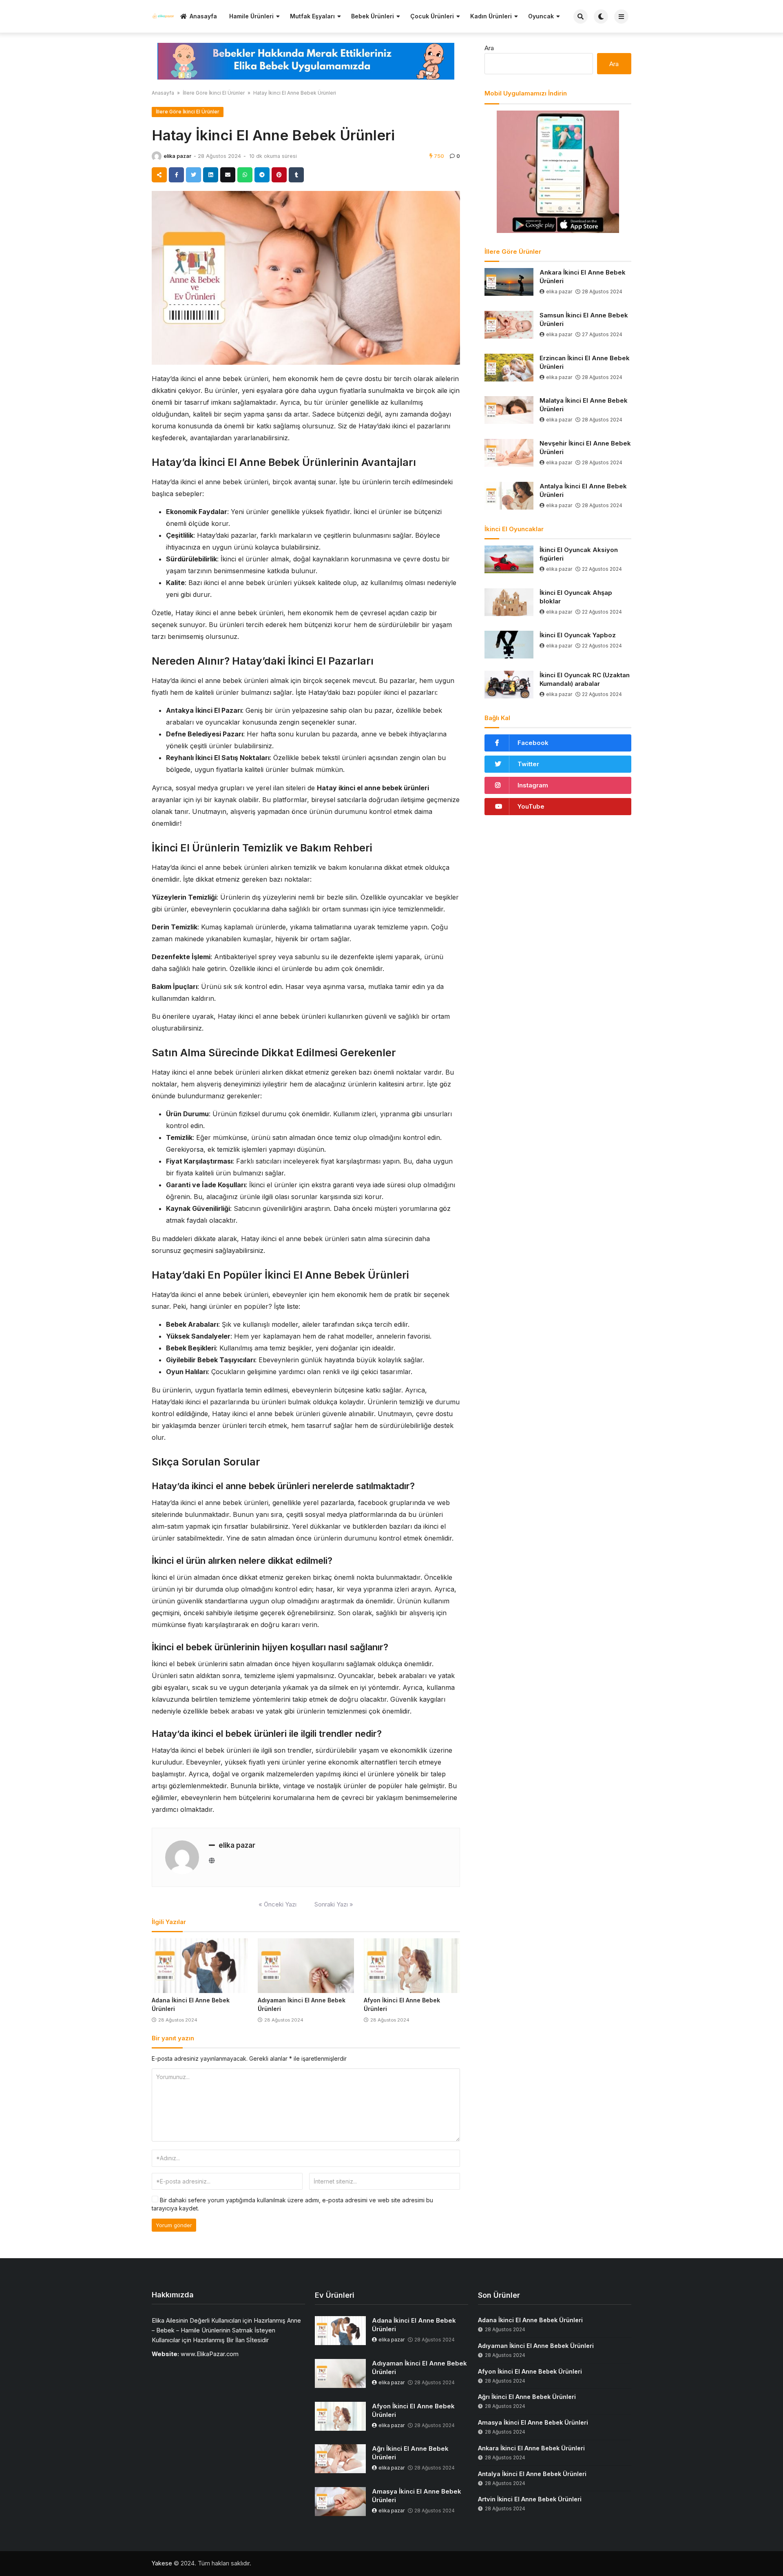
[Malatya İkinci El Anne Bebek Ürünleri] (509, 410)
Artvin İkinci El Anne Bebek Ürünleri (530, 2499)
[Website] (212, 1861)
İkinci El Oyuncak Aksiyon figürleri (579, 554)
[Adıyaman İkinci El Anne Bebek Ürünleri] (306, 1966)
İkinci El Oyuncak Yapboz (578, 635)
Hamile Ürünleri (251, 16)
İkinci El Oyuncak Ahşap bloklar (576, 597)
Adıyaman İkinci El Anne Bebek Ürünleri (419, 2368)
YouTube (531, 806)
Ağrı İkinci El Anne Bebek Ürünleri (410, 2453)
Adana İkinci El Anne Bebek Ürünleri (414, 2325)
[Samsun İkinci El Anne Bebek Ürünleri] (509, 325)
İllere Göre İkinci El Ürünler (214, 93)
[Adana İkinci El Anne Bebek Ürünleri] (200, 1966)
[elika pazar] (157, 156)
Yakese (162, 2563)
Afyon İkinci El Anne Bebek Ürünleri (413, 2410)
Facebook (533, 743)
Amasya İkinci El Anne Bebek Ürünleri (417, 2496)
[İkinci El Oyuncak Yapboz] (509, 645)
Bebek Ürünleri (373, 16)
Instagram (533, 785)
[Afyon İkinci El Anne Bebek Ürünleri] (412, 1966)
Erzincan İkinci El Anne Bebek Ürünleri (585, 362)
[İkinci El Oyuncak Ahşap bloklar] (509, 602)
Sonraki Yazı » (334, 1904)
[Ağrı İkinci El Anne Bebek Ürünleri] (340, 2459)
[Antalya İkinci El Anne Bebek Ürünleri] (509, 496)
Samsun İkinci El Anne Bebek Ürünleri (584, 319)
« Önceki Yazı (278, 1904)
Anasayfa (203, 16)
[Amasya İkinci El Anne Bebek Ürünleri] (340, 2502)
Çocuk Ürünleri (432, 16)
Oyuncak (541, 16)
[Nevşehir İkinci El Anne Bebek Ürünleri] (509, 453)
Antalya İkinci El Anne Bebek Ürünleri (583, 490)
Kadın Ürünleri (491, 16)
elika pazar (177, 156)
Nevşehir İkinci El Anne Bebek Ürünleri (585, 448)
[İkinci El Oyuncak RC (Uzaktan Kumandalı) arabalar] (509, 685)
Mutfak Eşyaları (312, 16)
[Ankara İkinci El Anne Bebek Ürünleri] (509, 282)
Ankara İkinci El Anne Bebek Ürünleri (583, 277)
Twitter (528, 764)
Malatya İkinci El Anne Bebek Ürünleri (584, 405)
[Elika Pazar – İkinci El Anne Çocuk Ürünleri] (163, 16)
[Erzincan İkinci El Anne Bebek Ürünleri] (509, 368)
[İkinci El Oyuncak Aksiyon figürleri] (509, 559)
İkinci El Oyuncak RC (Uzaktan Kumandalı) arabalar (585, 679)
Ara (489, 48)
